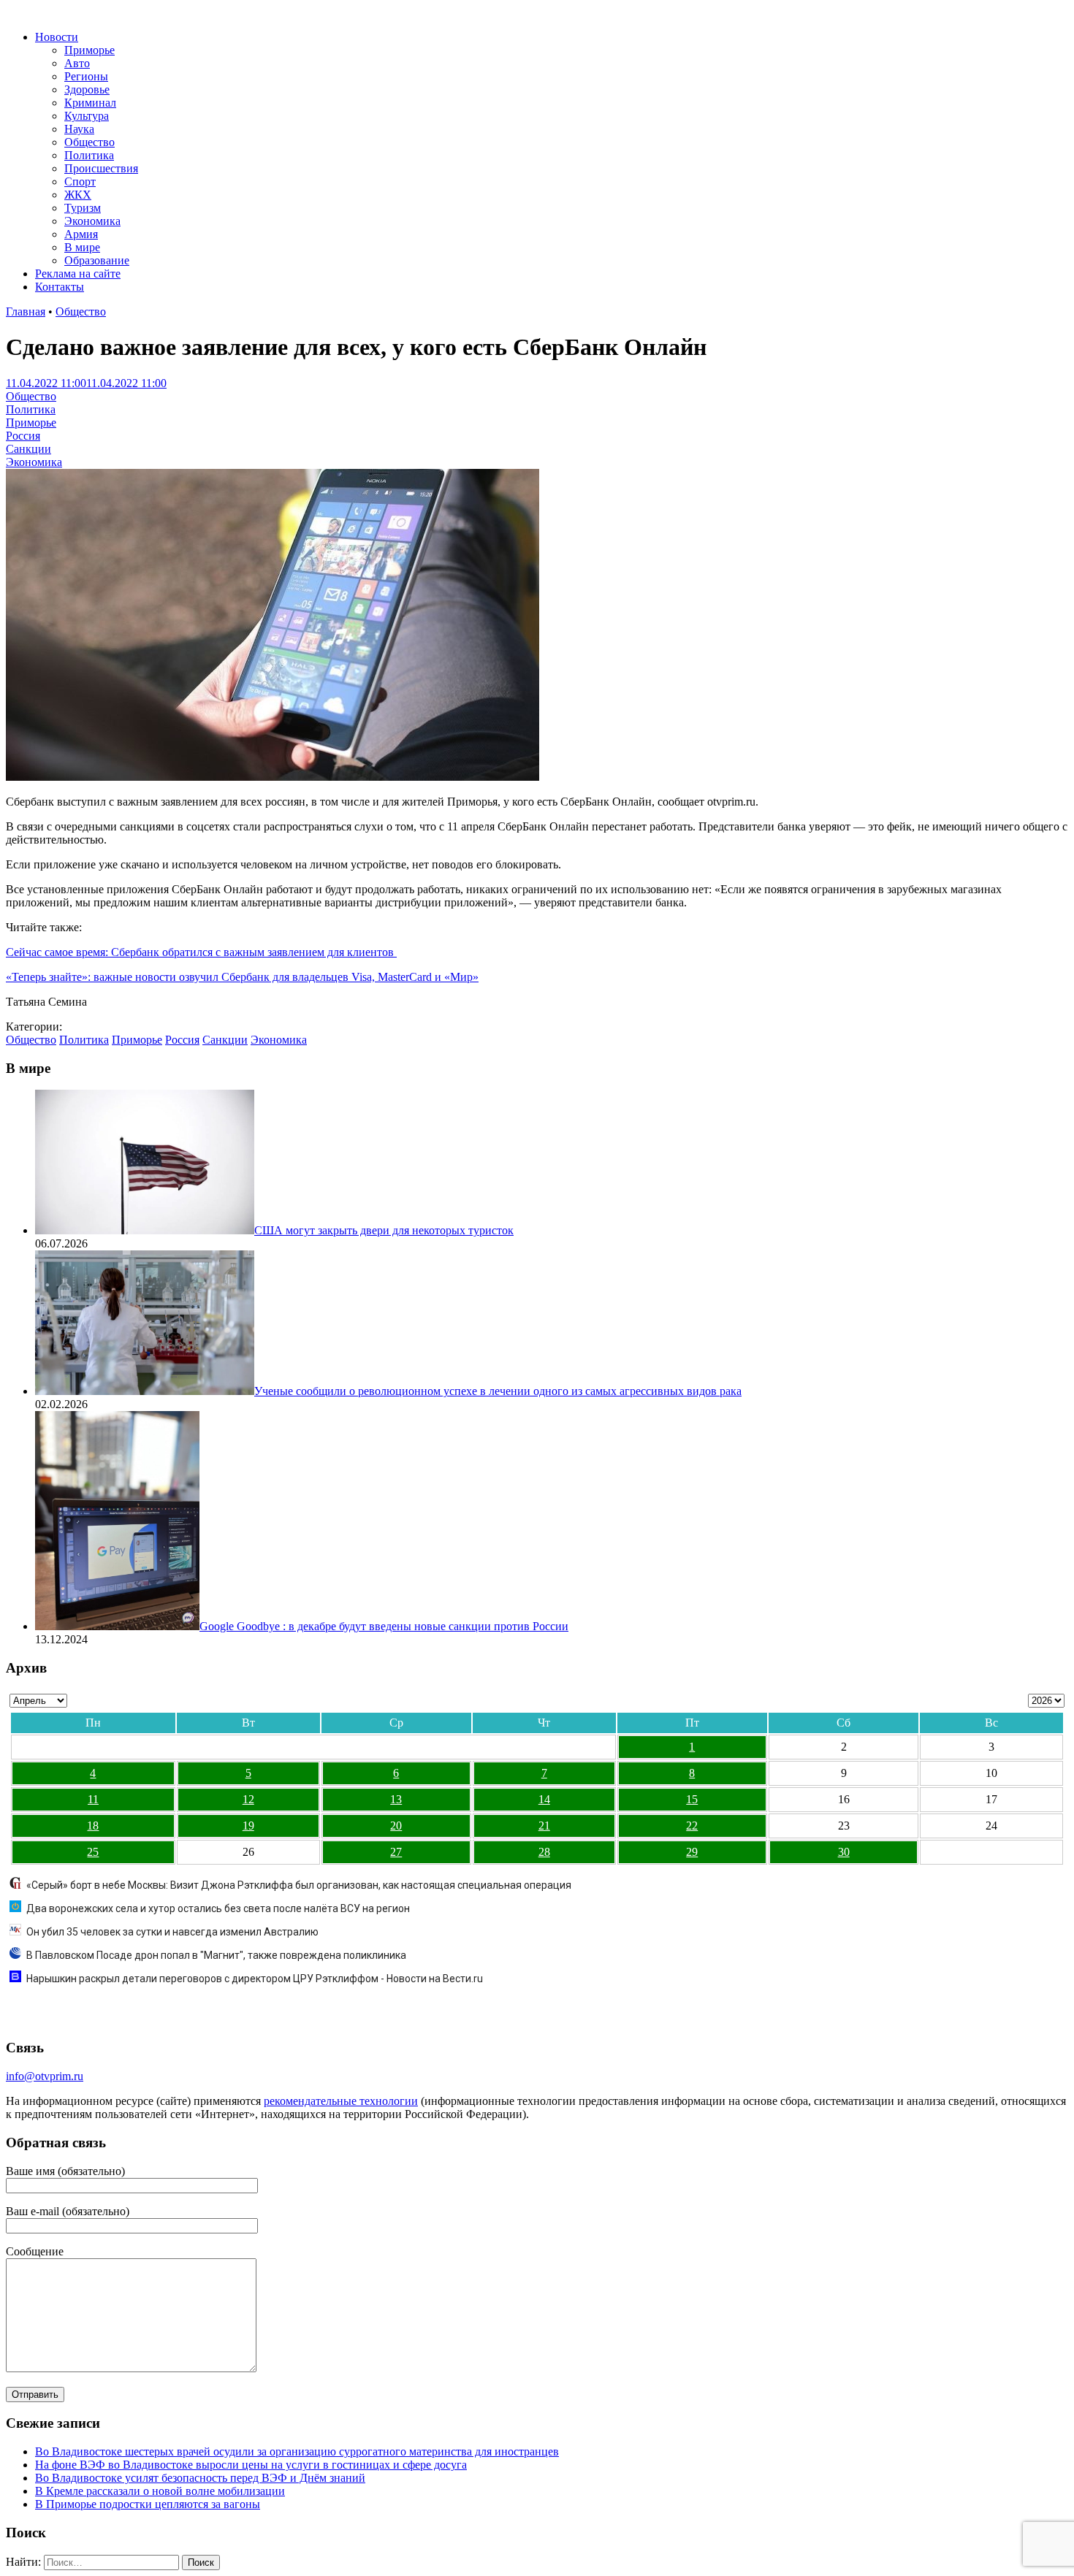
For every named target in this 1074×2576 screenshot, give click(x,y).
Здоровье (87, 89)
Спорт (80, 181)
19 (248, 1826)
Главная (26, 312)
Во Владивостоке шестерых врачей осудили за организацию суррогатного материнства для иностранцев (297, 2451)
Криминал (90, 103)
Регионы (86, 76)
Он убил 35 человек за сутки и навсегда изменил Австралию (172, 1932)
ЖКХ (78, 195)
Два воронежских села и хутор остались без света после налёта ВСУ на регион (218, 1908)
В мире (82, 247)
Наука (79, 129)
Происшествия (101, 168)
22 (692, 1826)
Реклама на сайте (78, 274)
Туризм (83, 208)
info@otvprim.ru (45, 2076)
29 (692, 1852)
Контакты (60, 287)
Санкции (28, 449)
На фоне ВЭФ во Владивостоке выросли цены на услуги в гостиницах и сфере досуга (251, 2465)
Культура (87, 116)
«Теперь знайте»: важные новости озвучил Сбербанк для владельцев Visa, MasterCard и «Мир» (242, 977)
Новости (57, 37)
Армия (81, 234)
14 (544, 1799)
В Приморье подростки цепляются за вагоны (148, 2504)
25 (93, 1852)
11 (93, 1799)
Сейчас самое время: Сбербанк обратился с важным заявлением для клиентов (201, 952)
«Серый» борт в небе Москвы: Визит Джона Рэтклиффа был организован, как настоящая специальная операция (299, 1885)
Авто (77, 63)
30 (844, 1852)
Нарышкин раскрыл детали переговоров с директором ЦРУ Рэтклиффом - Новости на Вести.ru (255, 1979)
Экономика (92, 221)
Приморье (89, 50)
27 (396, 1852)
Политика (89, 155)
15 (692, 1799)
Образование (97, 260)
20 (396, 1826)
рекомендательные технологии (341, 2101)
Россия (23, 436)
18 (93, 1826)
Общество (89, 142)
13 (396, 1799)
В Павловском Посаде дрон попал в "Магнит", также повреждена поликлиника (216, 1955)
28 (544, 1852)
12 (248, 1799)
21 (544, 1826)
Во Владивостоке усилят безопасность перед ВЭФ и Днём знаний (200, 2478)
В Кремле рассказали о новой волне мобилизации (160, 2491)
